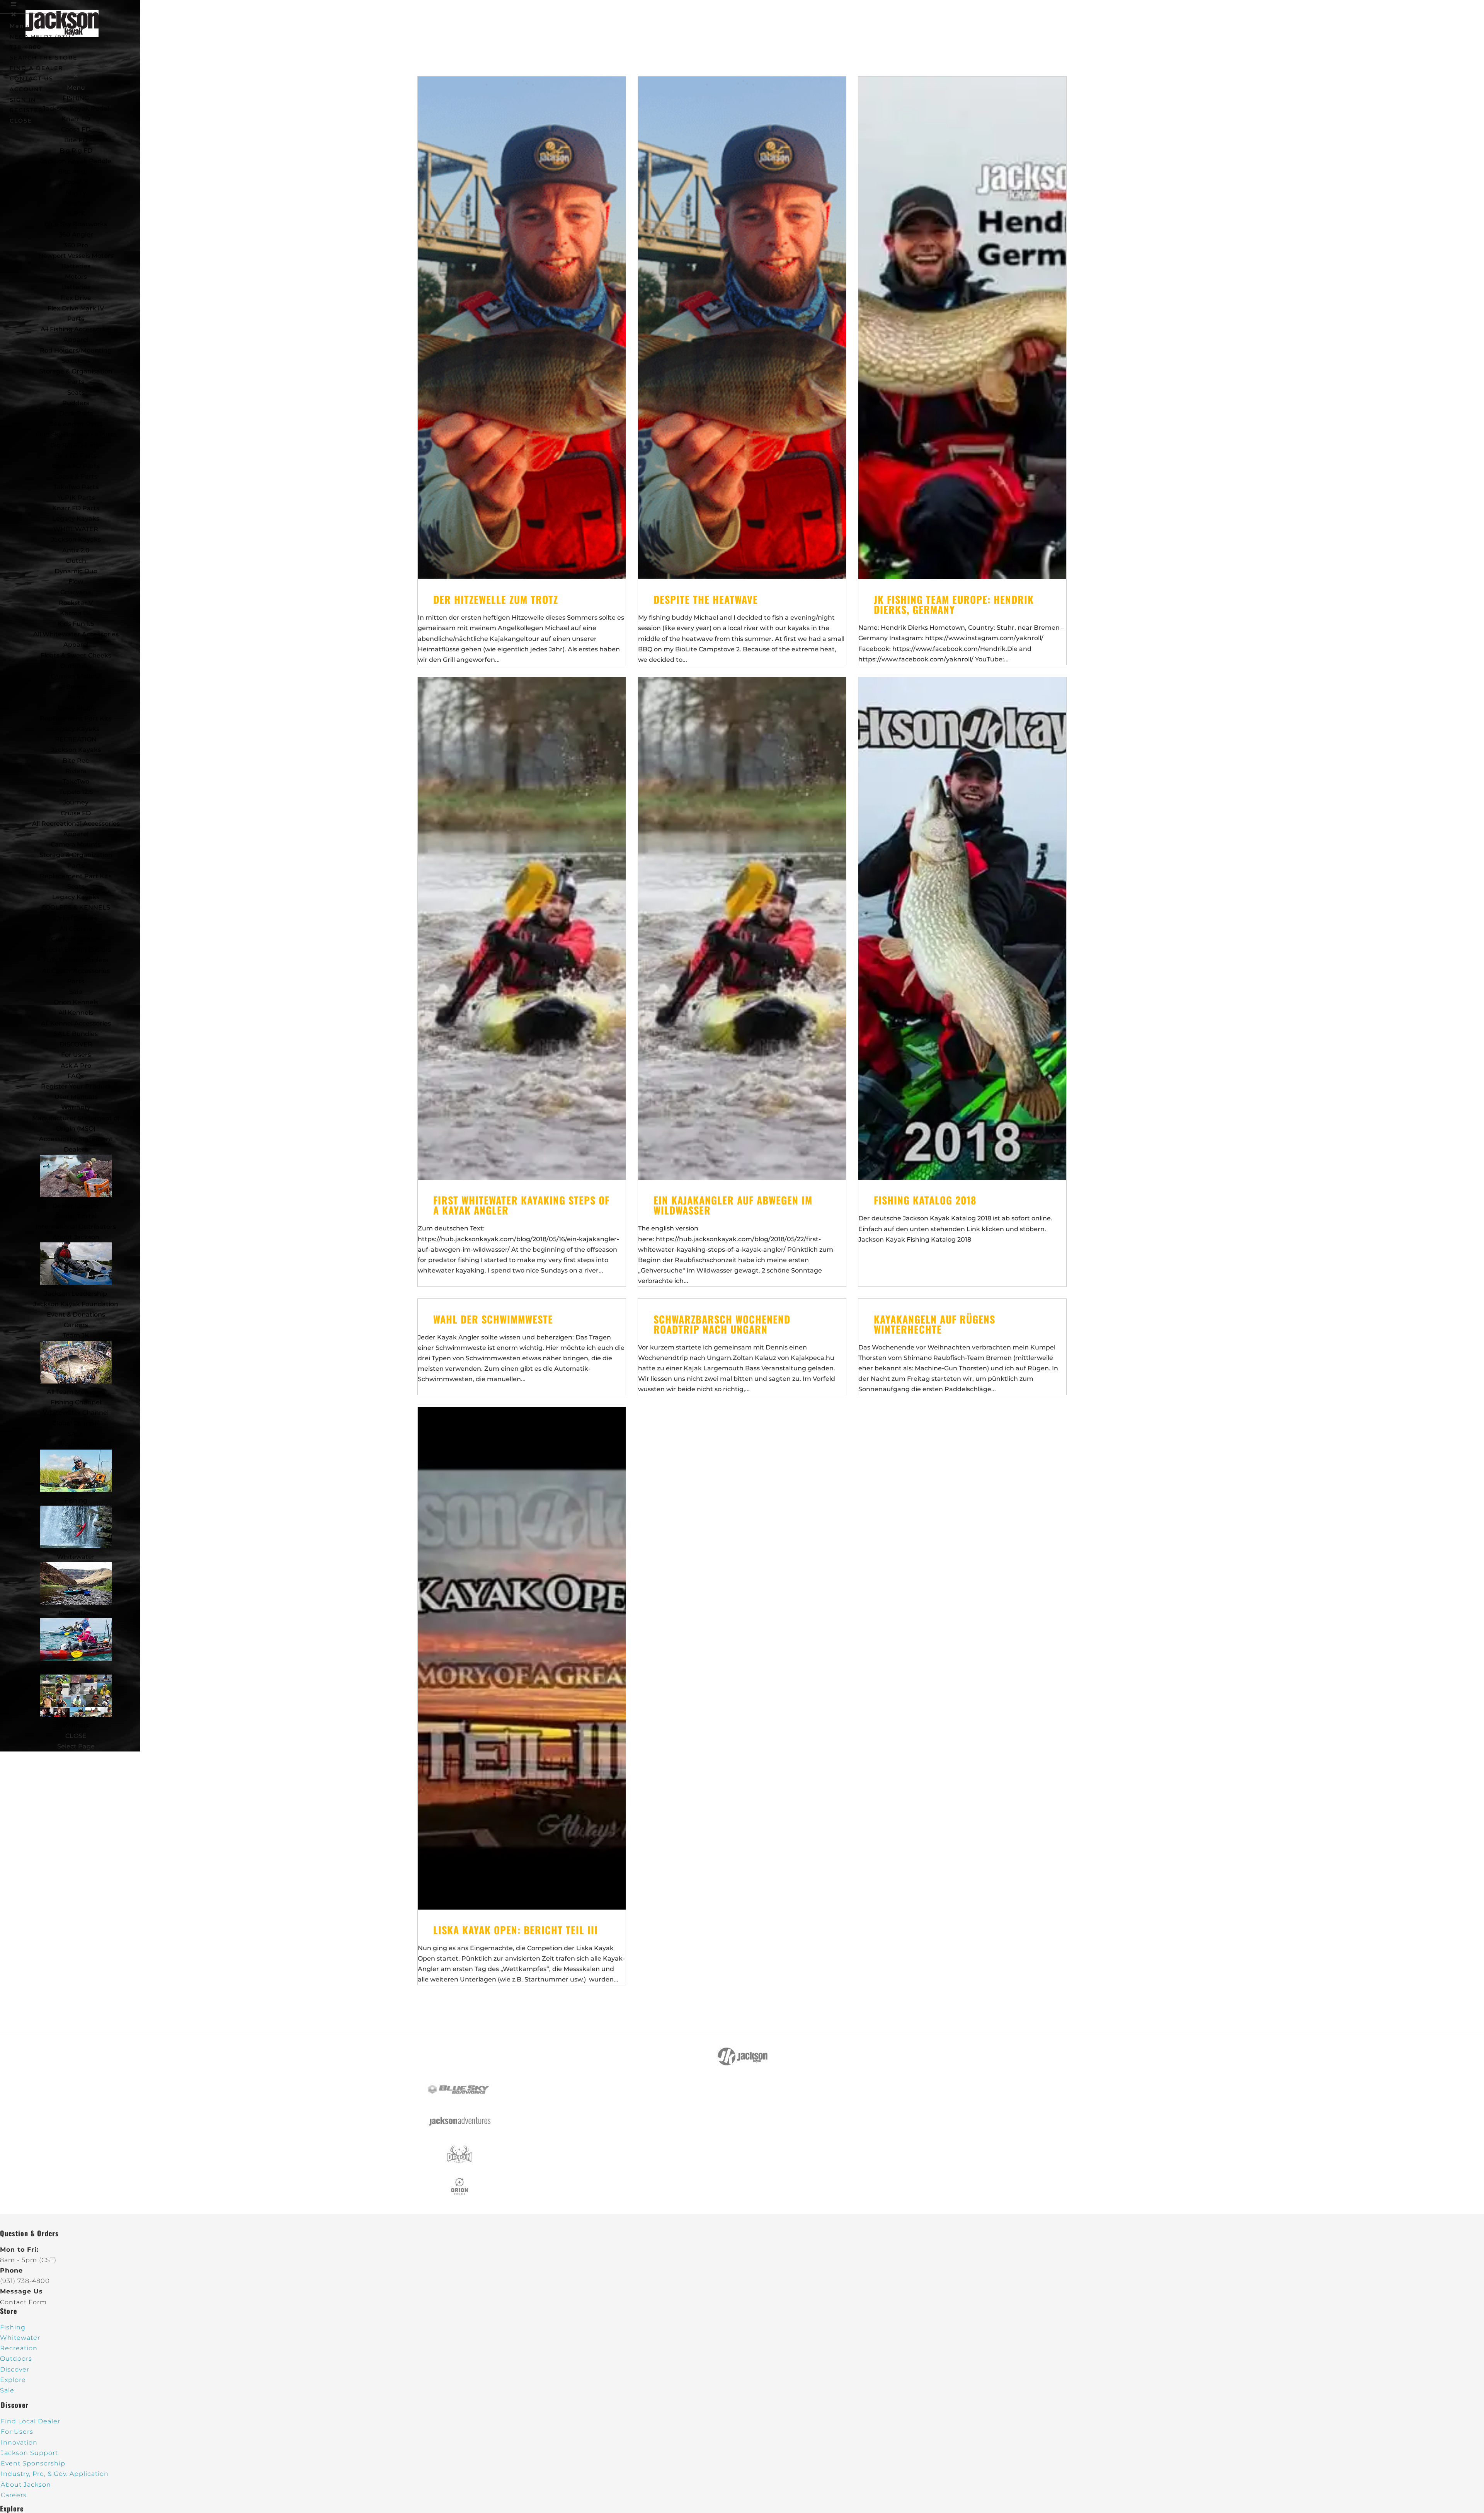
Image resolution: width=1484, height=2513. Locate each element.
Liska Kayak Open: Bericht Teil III (516, 1930)
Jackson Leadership (76, 1294)
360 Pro (76, 245)
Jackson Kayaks (76, 539)
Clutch (76, 561)
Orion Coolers (76, 918)
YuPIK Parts (76, 498)
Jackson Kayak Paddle (76, 161)
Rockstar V (76, 603)
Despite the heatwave (706, 599)
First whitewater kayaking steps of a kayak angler (521, 1205)
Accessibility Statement (76, 1139)
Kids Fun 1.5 (76, 624)
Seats (76, 393)
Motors (76, 277)
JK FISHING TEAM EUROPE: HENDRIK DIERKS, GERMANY (954, 604)
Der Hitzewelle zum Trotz (496, 599)
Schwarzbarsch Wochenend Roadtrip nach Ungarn (722, 1324)
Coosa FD (76, 129)
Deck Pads (76, 413)
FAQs (76, 1076)
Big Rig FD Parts (76, 445)
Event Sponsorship (33, 2463)
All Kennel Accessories (76, 1023)
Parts (76, 319)
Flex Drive (76, 298)
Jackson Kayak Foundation (76, 1304)
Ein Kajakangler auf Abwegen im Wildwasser (733, 1205)
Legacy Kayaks (76, 519)
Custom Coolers (76, 939)
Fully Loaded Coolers (76, 960)
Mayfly (76, 193)
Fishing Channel (76, 1402)
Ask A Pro (76, 1066)
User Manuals (76, 1097)
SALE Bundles (76, 1034)
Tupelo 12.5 (76, 792)
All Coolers (76, 929)
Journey (76, 802)
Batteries (76, 287)
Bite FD (76, 140)
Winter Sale (76, 1444)
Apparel (76, 340)
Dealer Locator (76, 1206)
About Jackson (76, 1237)
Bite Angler (76, 171)
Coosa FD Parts (76, 466)
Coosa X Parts (76, 476)
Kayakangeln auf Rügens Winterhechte (934, 1324)
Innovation (19, 2442)
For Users (76, 1055)
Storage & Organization (76, 855)
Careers (76, 1325)
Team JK (76, 1335)
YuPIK (76, 214)
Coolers (76, 1669)
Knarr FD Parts (76, 508)
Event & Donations (76, 1314)
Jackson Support (29, 2453)
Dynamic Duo (76, 571)
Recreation (76, 1613)
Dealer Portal (76, 1216)
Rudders (76, 403)
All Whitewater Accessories (76, 634)
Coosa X (76, 182)
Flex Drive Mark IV (76, 308)
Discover (15, 2369)
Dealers (76, 1149)
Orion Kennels (76, 1002)
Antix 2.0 (76, 550)
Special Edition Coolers (76, 950)
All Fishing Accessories (76, 329)
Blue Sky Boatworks (76, 224)
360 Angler (76, 234)
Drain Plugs (76, 708)
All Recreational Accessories (76, 824)
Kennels (76, 1725)
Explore (13, 2380)
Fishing (76, 1500)
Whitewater (76, 1557)
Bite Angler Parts (76, 424)
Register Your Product (76, 1086)
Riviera (76, 771)
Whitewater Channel (76, 1413)
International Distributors (76, 1227)
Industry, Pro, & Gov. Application (55, 2474)
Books (76, 687)
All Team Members (76, 1392)
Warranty (76, 1107)
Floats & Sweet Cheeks (76, 655)
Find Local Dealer (31, 2421)
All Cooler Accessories (76, 971)
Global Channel (76, 1423)
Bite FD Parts (76, 456)
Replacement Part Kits (76, 718)
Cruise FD (76, 813)
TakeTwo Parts (76, 487)
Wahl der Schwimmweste (493, 1319)
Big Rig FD (76, 151)
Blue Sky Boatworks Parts (76, 434)
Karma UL (76, 613)
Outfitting (76, 666)
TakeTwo (76, 203)
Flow (76, 582)
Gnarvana (76, 592)
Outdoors (16, 2359)
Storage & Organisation (76, 371)
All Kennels (76, 1013)
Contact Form (23, 2302)
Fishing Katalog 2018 (925, 1200)
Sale (76, 992)
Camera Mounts (76, 676)
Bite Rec (76, 761)
